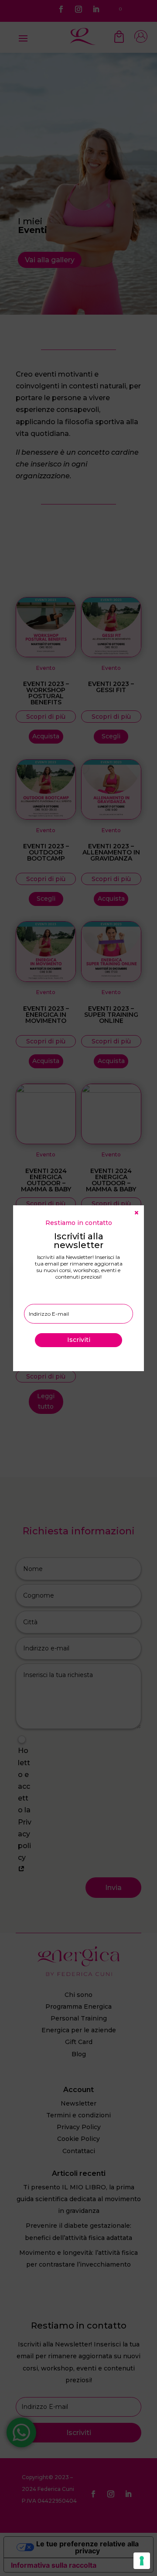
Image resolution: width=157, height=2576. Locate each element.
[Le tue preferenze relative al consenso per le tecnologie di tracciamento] (142, 2561)
